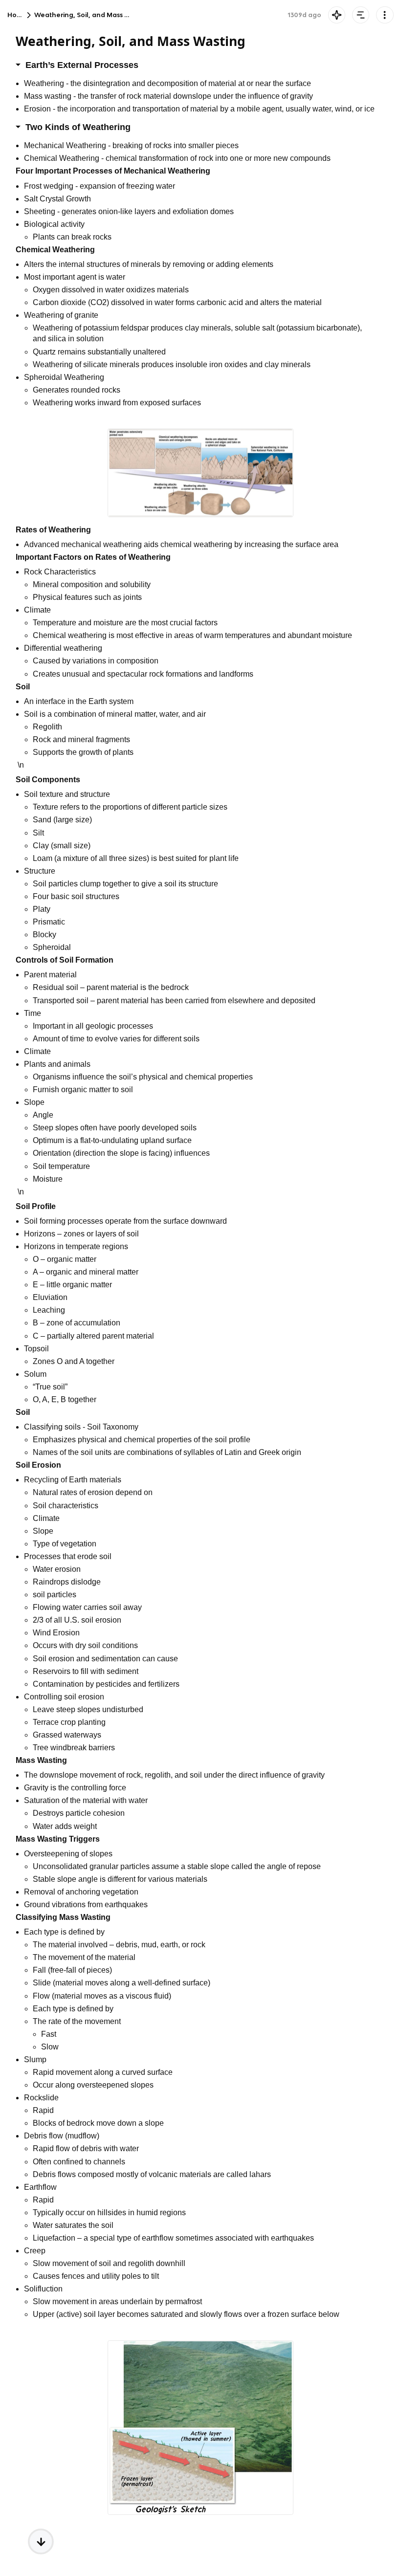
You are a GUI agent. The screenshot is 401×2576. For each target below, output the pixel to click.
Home (17, 15)
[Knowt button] (337, 15)
